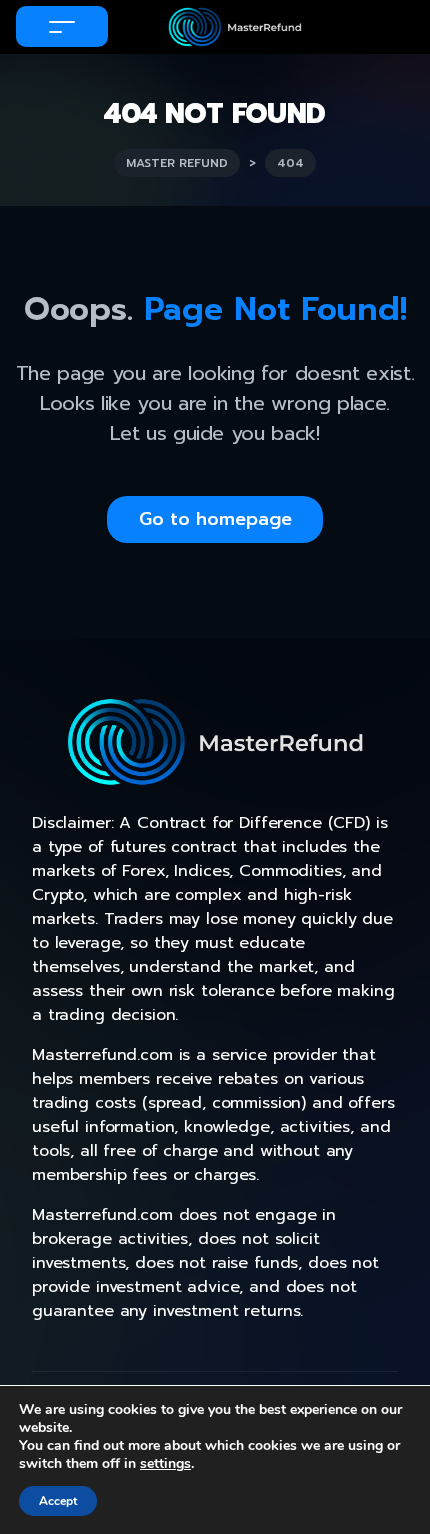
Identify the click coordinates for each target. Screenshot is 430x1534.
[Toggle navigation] (62, 26)
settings (165, 1464)
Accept (58, 1501)
